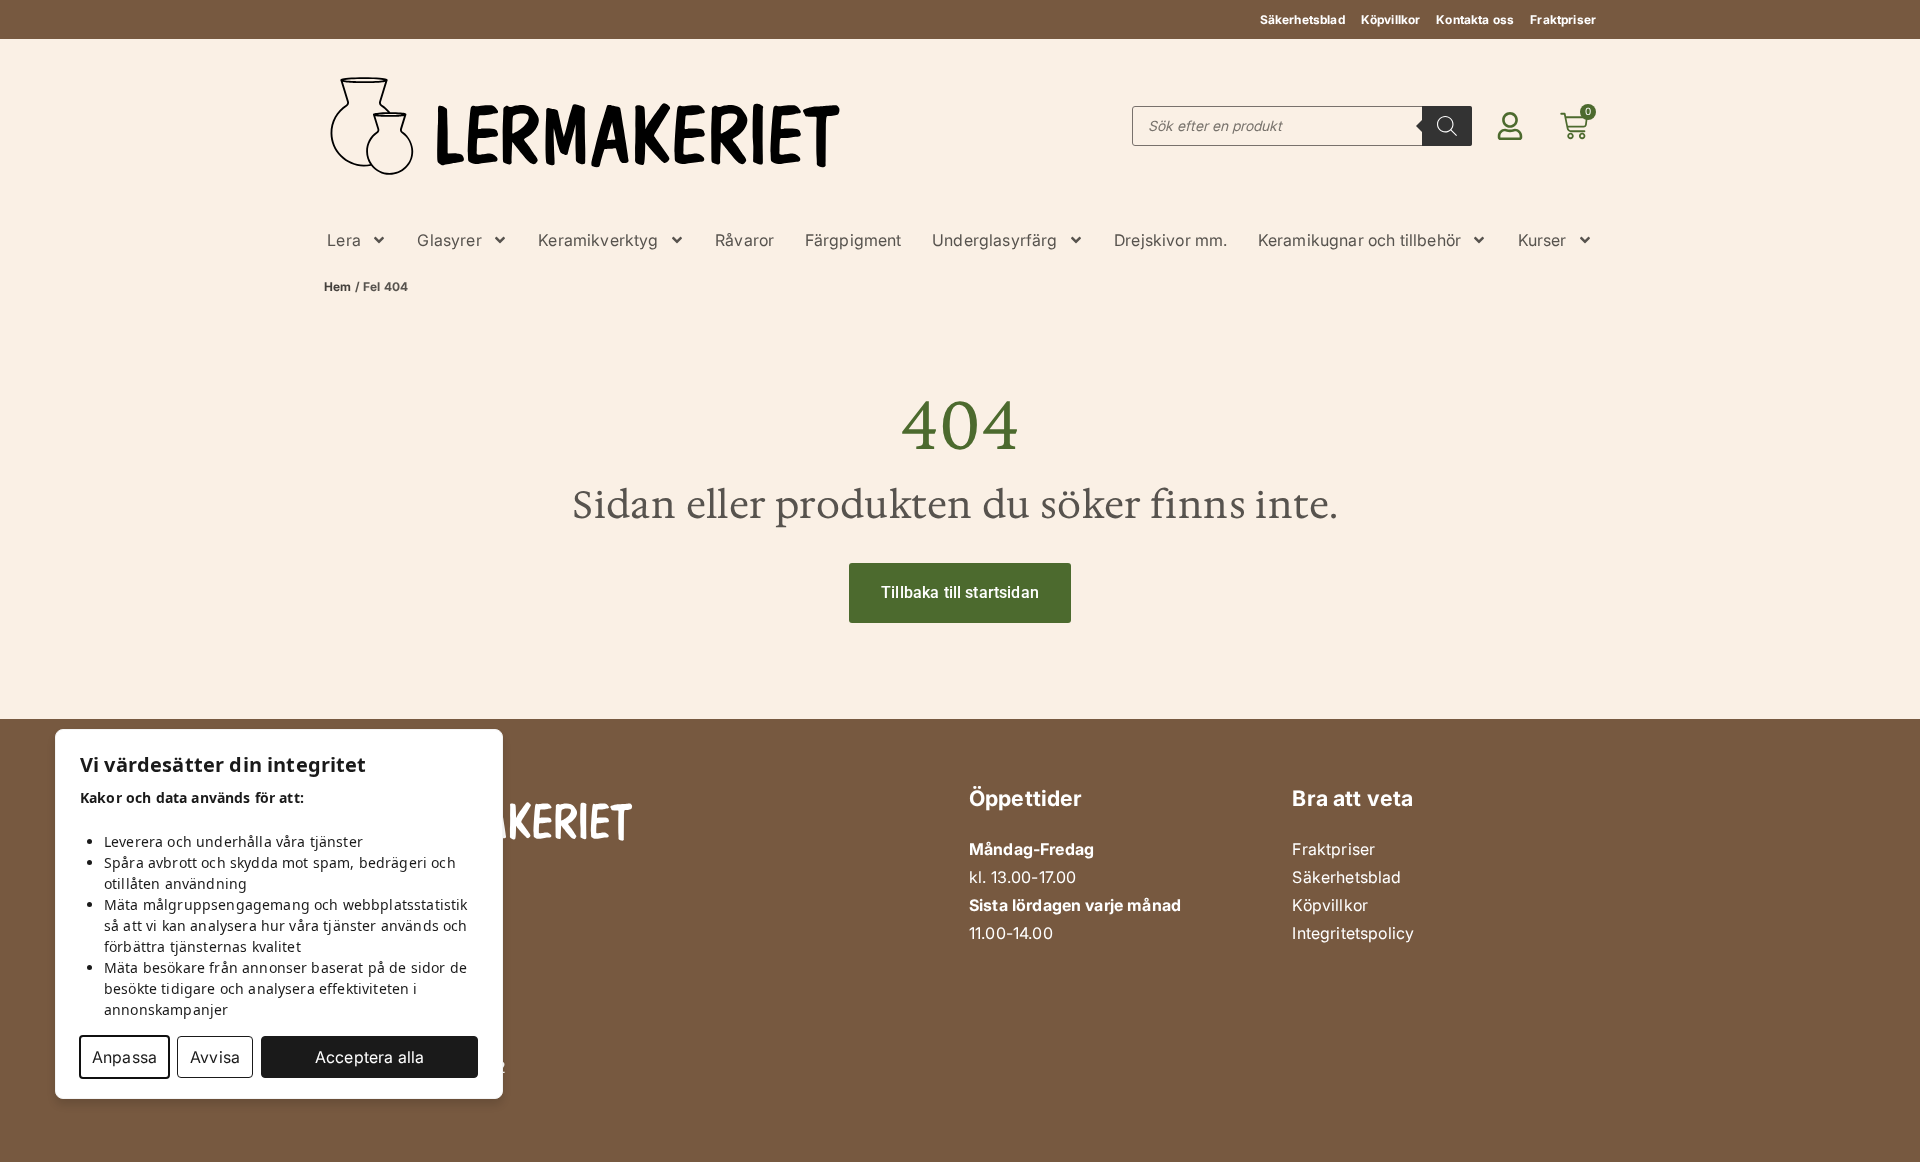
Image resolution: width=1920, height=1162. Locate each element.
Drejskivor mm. (1170, 240)
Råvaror (744, 240)
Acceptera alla (369, 1057)
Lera (344, 240)
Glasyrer (449, 240)
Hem (337, 286)
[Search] (1447, 126)
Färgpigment (853, 240)
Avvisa (215, 1057)
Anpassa (124, 1057)
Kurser (1542, 240)
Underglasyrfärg (994, 240)
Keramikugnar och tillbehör (1359, 240)
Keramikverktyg (598, 240)
